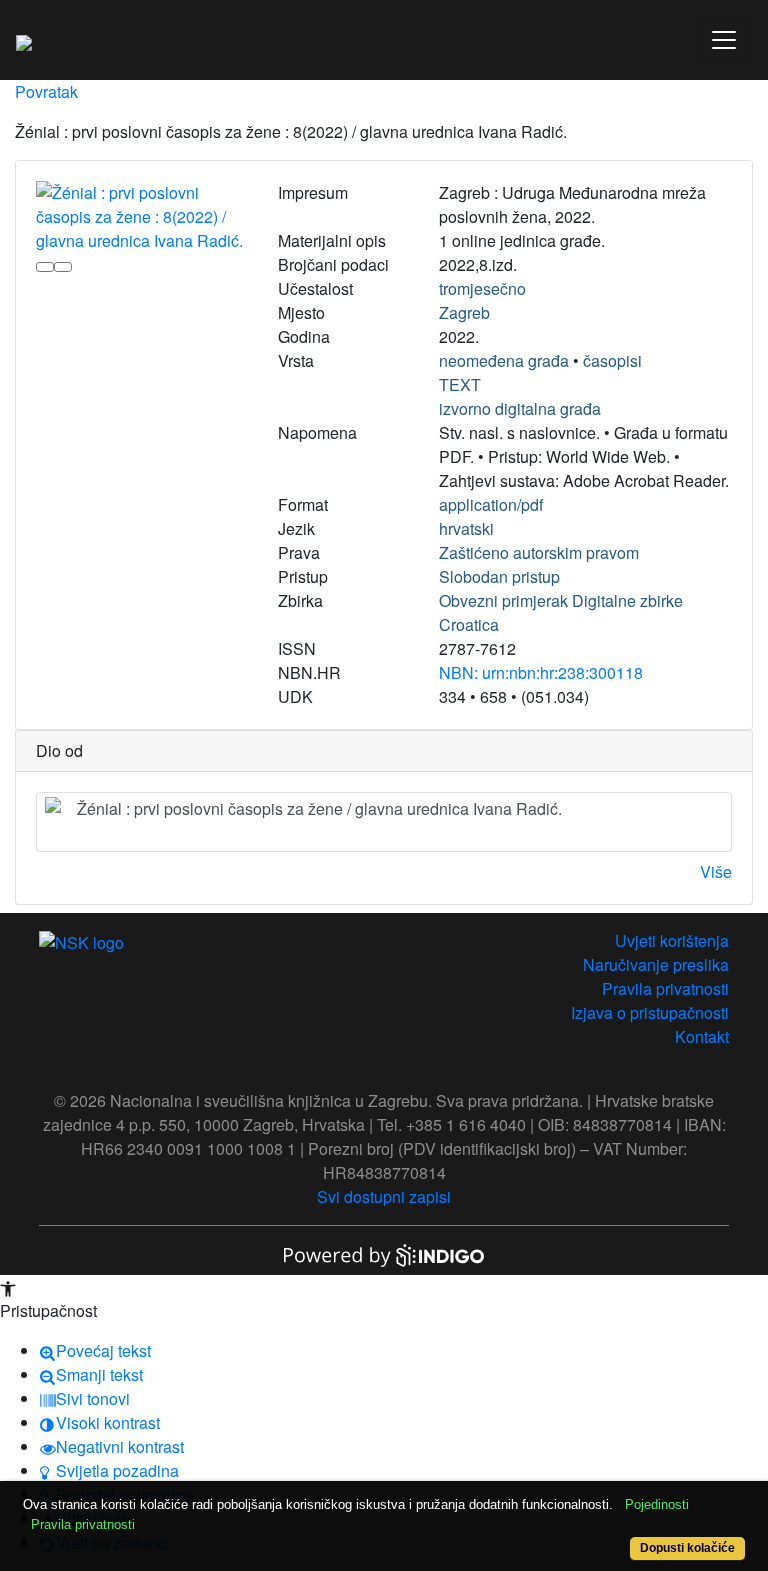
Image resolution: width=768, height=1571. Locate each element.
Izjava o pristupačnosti (650, 1012)
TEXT (460, 384)
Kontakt (702, 1036)
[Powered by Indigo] (384, 1253)
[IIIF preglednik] (45, 267)
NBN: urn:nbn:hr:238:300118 (541, 672)
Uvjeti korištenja (672, 940)
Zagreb (464, 312)
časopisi (612, 360)
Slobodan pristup (499, 576)
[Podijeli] (63, 267)
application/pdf (491, 504)
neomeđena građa (504, 360)
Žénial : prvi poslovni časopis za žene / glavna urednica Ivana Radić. (319, 808)
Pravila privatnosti (665, 988)
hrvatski (466, 528)
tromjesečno (482, 288)
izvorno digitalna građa (520, 408)
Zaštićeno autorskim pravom (539, 552)
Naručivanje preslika (656, 964)
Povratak (46, 91)
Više (716, 871)
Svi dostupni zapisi (384, 1196)
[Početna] (24, 40)
